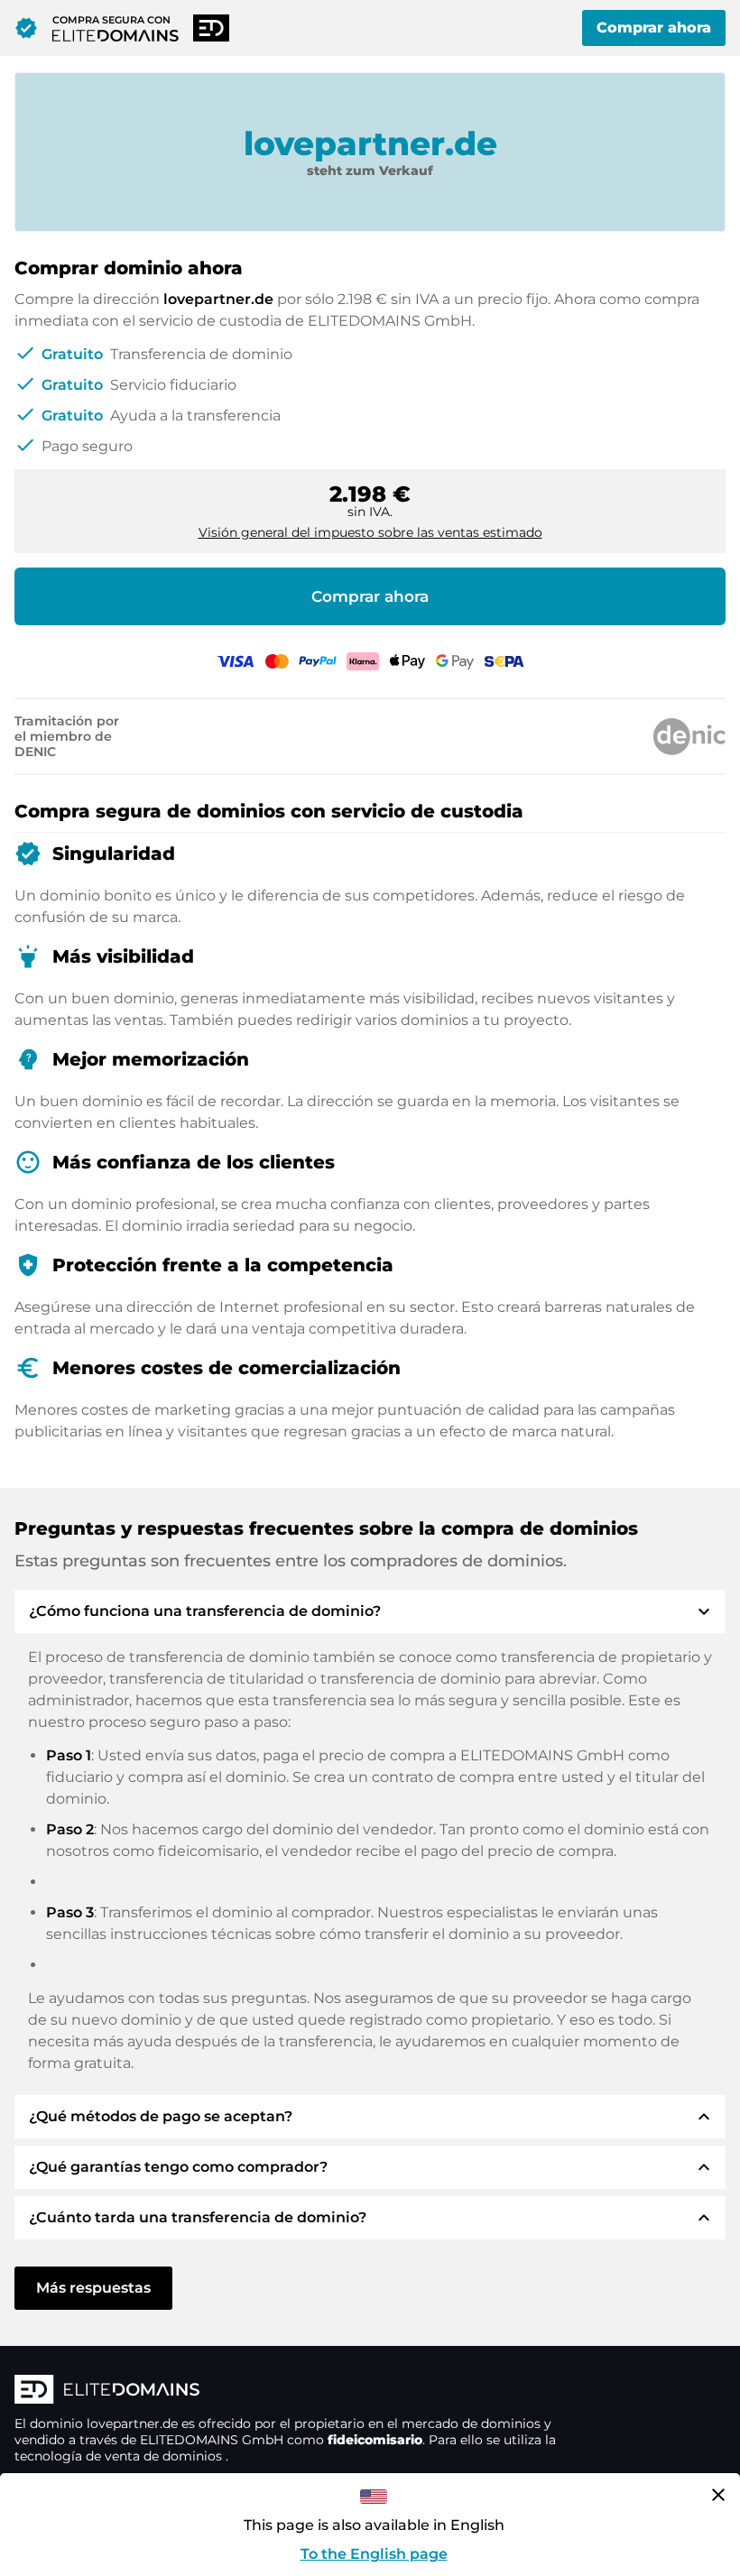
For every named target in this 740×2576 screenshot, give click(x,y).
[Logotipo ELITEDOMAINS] (285, 2391)
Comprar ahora (654, 28)
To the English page (374, 2554)
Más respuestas (93, 2288)
